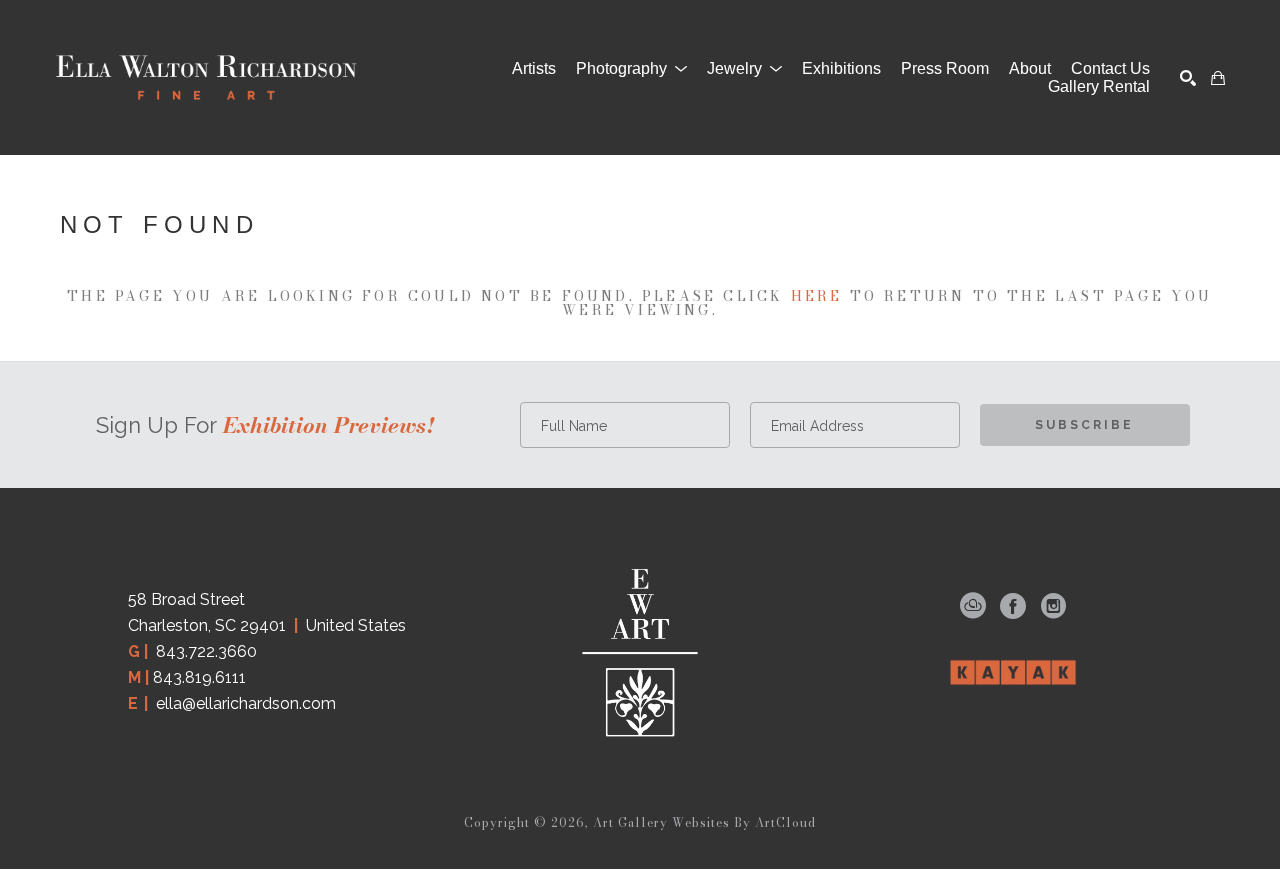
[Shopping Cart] (1218, 78)
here (817, 296)
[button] (631, 69)
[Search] (1188, 78)
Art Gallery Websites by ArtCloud (704, 822)
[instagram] (1053, 606)
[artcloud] (973, 606)
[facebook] (1013, 606)
